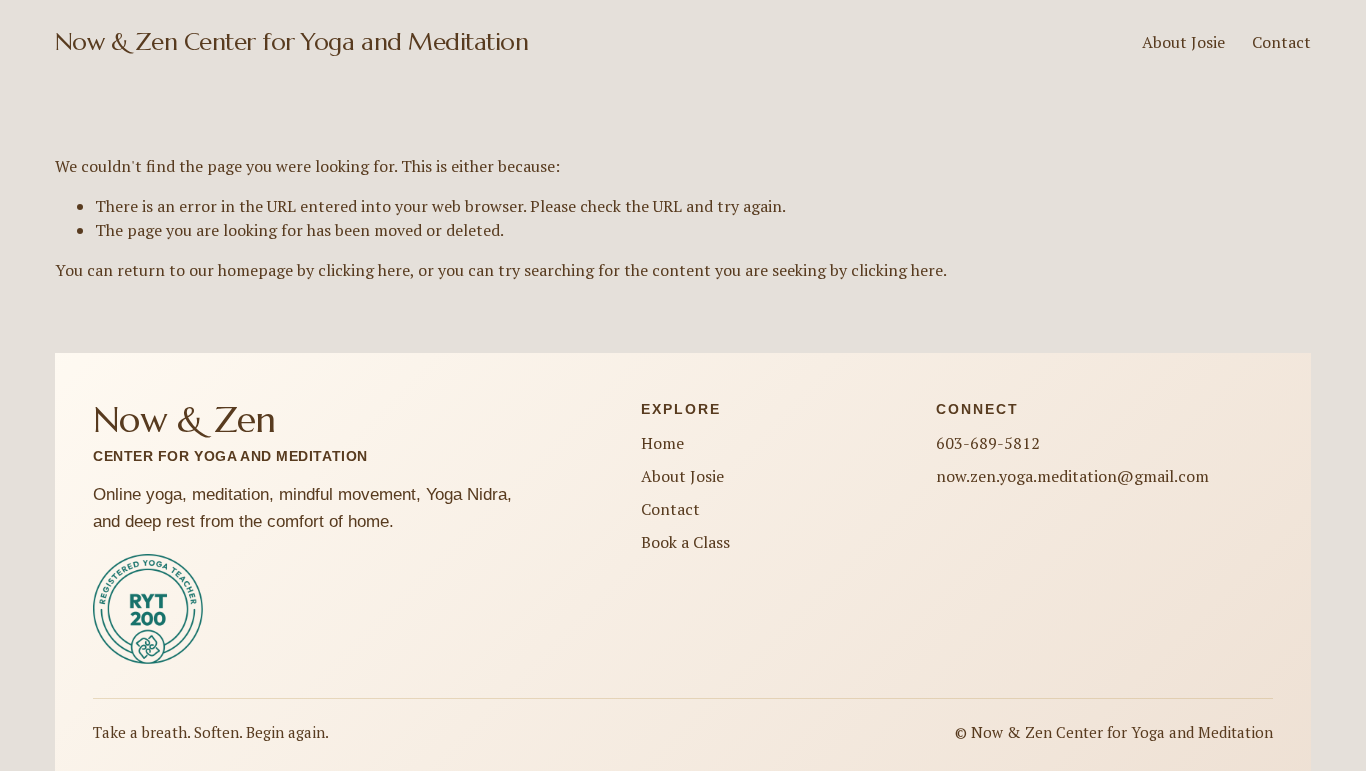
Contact (1281, 42)
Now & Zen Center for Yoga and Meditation (292, 41)
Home (662, 443)
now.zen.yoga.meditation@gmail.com (1072, 476)
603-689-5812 (988, 443)
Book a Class (685, 542)
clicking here (364, 270)
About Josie (1183, 42)
